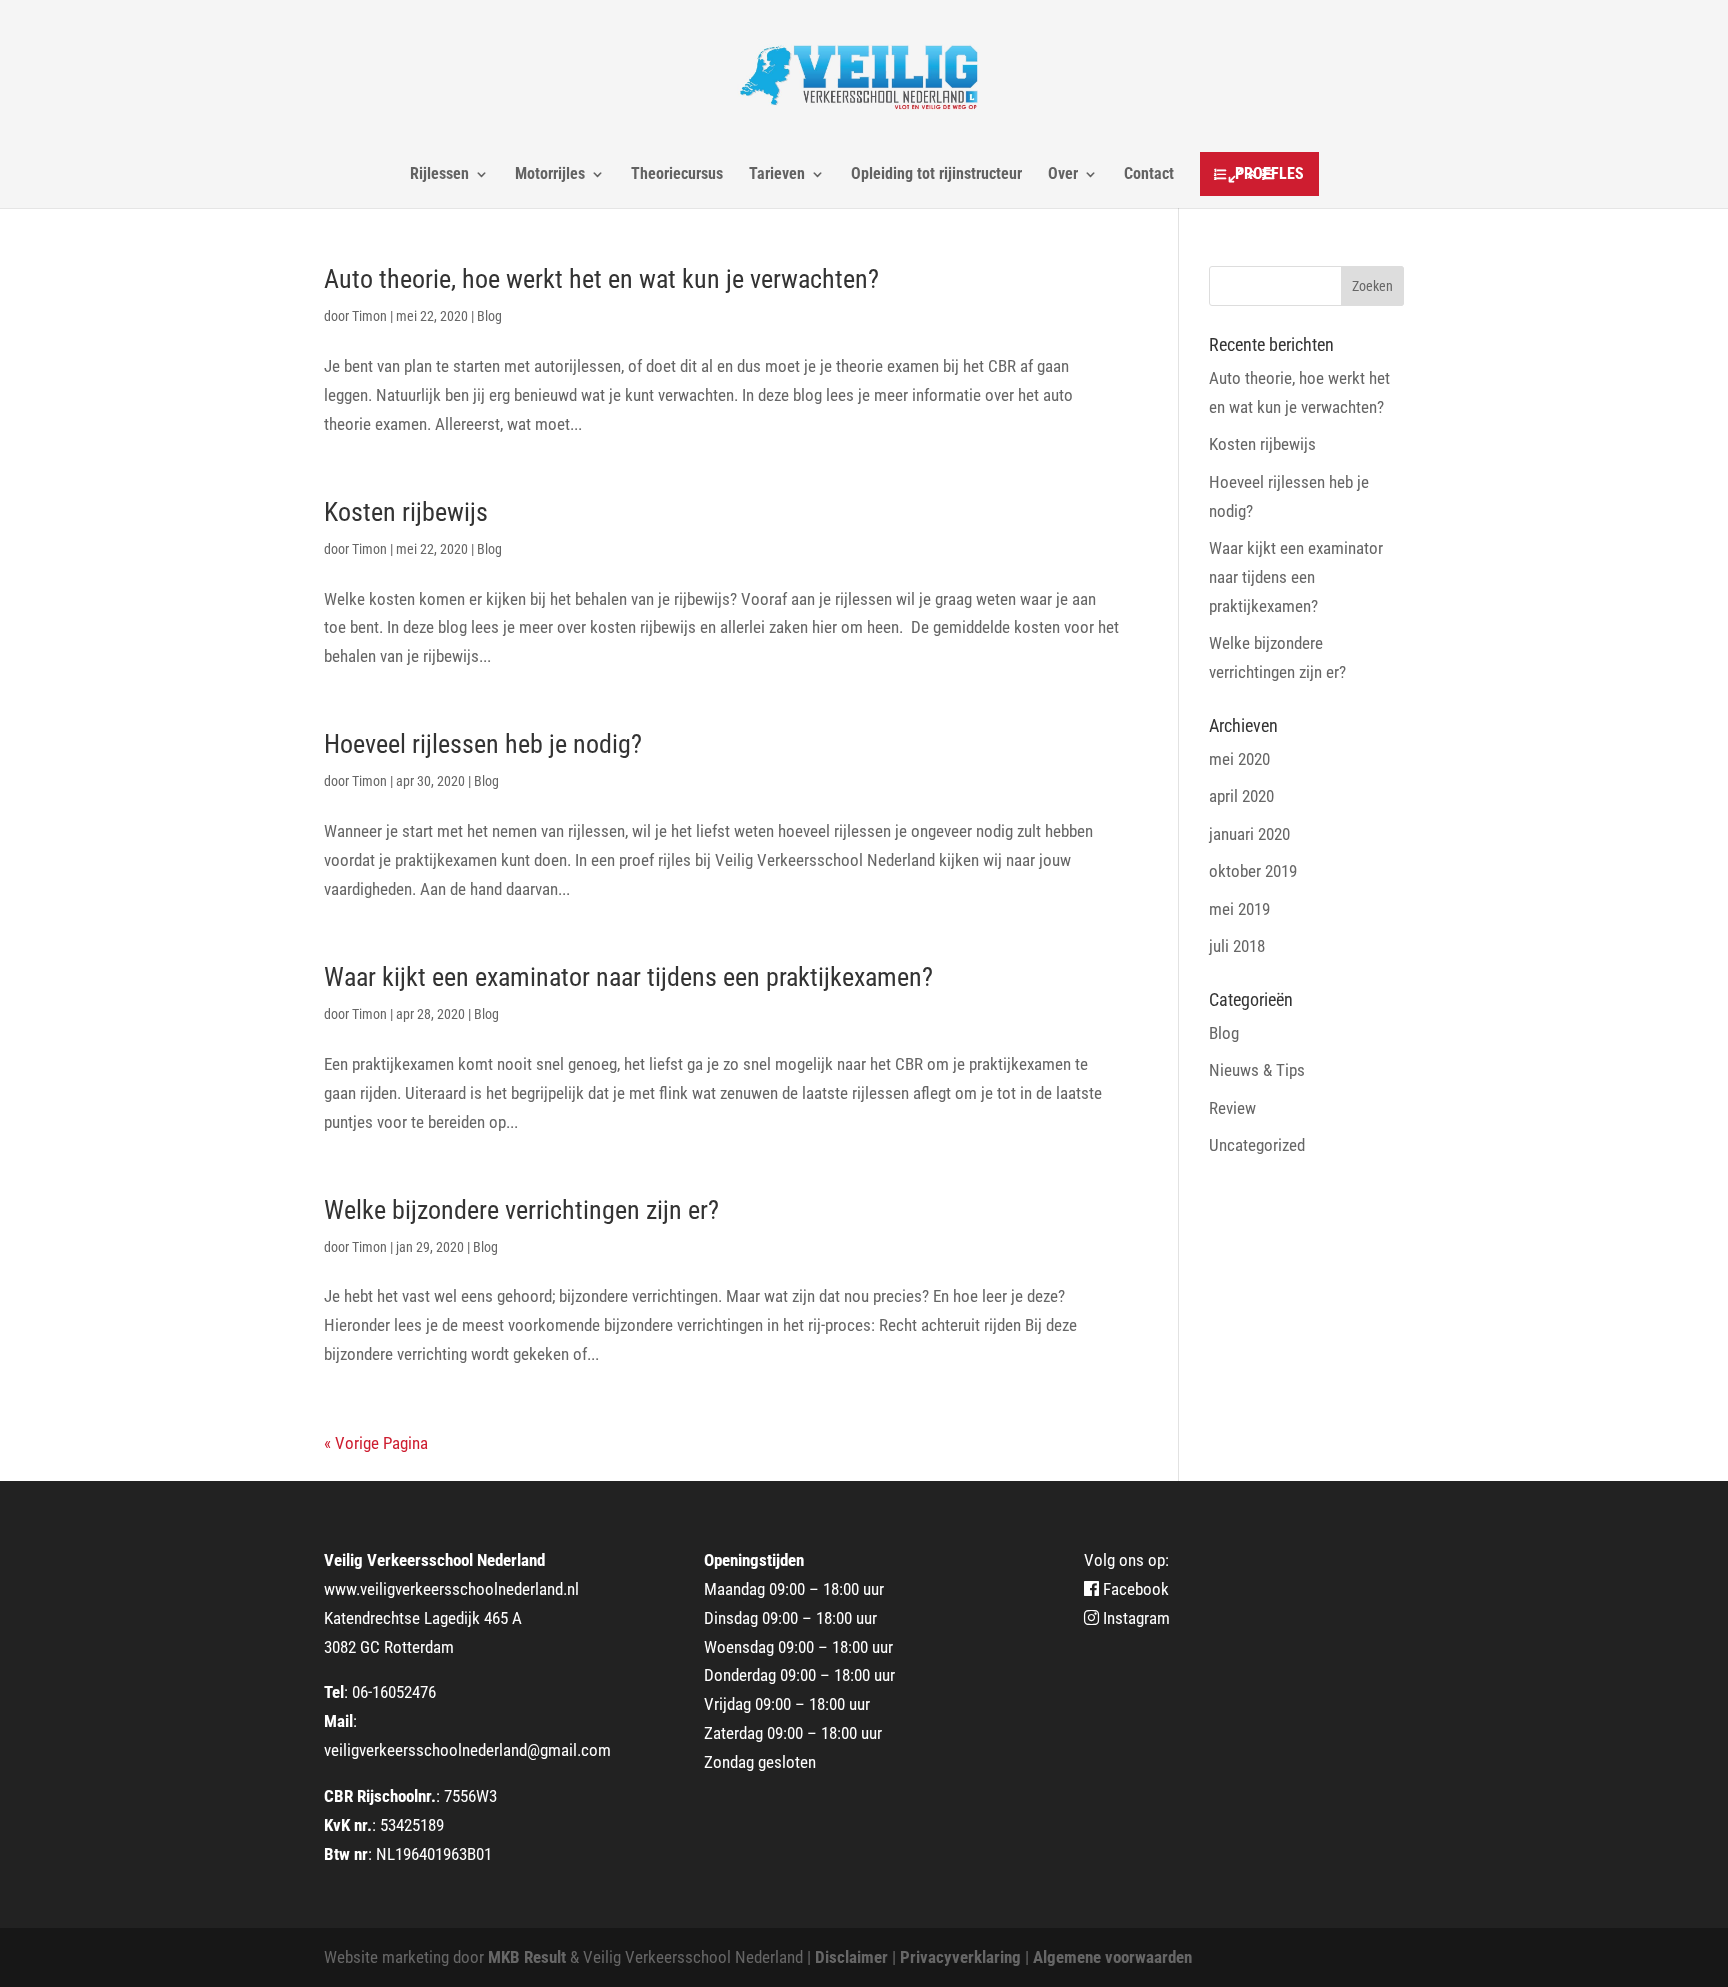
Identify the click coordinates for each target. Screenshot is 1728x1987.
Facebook (1134, 1589)
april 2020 (1241, 796)
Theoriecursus (677, 175)
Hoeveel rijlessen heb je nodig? (483, 744)
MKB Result (527, 1957)
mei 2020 (1239, 759)
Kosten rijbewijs (406, 512)
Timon (369, 316)
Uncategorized (1257, 1145)
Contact (1149, 175)
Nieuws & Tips (1257, 1070)
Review (1232, 1108)
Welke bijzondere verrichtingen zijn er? (521, 1210)
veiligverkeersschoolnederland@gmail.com (467, 1750)
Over (1063, 175)
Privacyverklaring (958, 1957)
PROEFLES (1269, 173)
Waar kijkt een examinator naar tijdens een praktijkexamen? (628, 977)
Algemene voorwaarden (1110, 1957)
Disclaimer (851, 1957)
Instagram (1134, 1618)
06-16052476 (394, 1692)
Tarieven (777, 175)
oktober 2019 (1253, 871)
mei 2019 (1239, 909)
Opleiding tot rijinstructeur (936, 175)
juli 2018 (1237, 946)
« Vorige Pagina (376, 1443)
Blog (489, 316)
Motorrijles (550, 175)
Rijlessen (439, 175)
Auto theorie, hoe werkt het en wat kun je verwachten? (601, 279)
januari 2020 (1249, 834)
